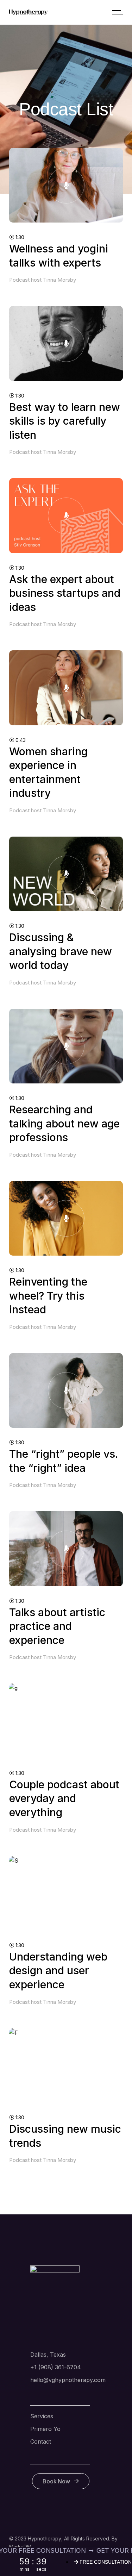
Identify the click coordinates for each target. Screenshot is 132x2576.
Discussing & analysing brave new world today (61, 951)
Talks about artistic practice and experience (57, 1626)
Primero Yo (45, 2429)
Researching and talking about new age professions (64, 1123)
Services (42, 2416)
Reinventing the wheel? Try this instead (48, 1296)
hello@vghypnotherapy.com (68, 2380)
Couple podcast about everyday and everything (64, 1798)
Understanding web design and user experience (58, 1971)
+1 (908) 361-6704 (56, 2367)
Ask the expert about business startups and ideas (65, 593)
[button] (126, 2553)
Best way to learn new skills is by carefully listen (65, 421)
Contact (41, 2441)
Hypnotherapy (45, 2539)
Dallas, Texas (48, 2355)
